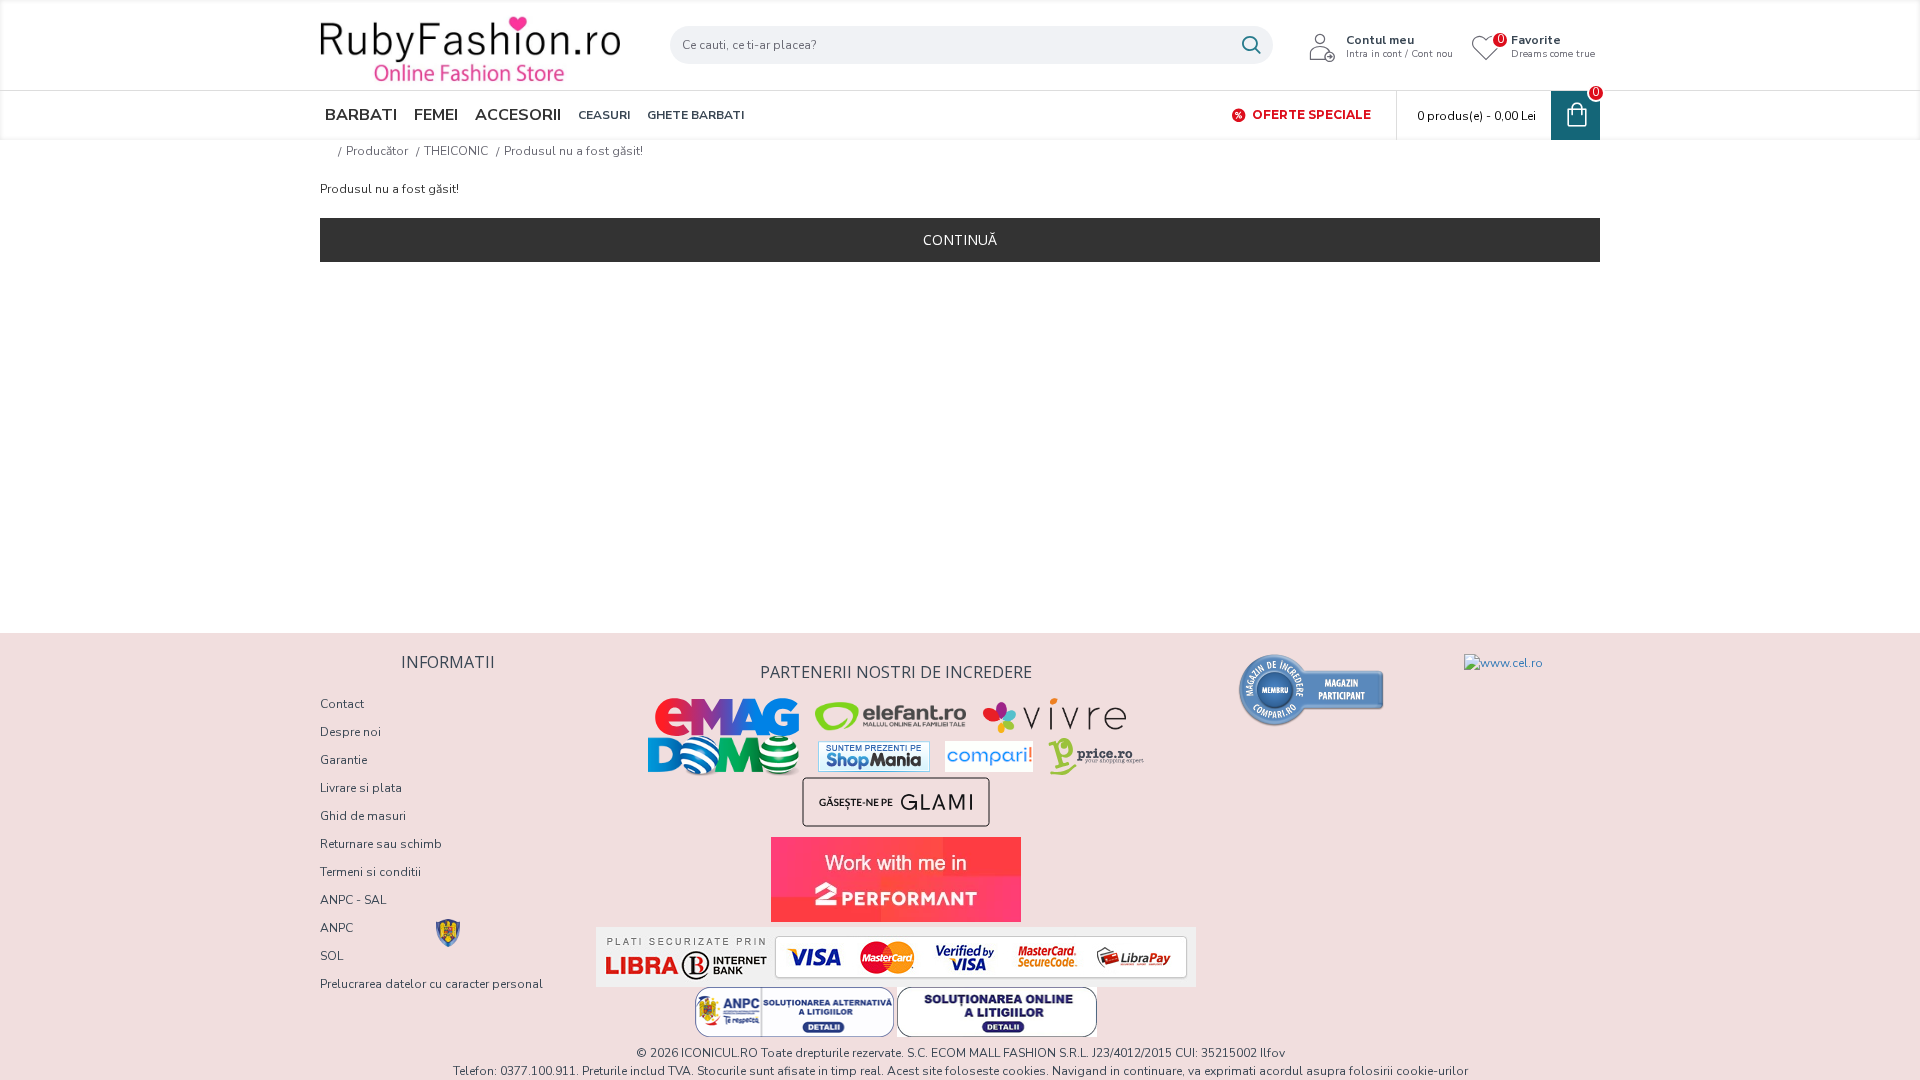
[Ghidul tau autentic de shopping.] (989, 756)
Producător (377, 151)
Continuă (960, 239)
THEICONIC (456, 151)
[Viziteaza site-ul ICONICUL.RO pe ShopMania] (874, 756)
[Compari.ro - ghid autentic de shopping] (1312, 690)
